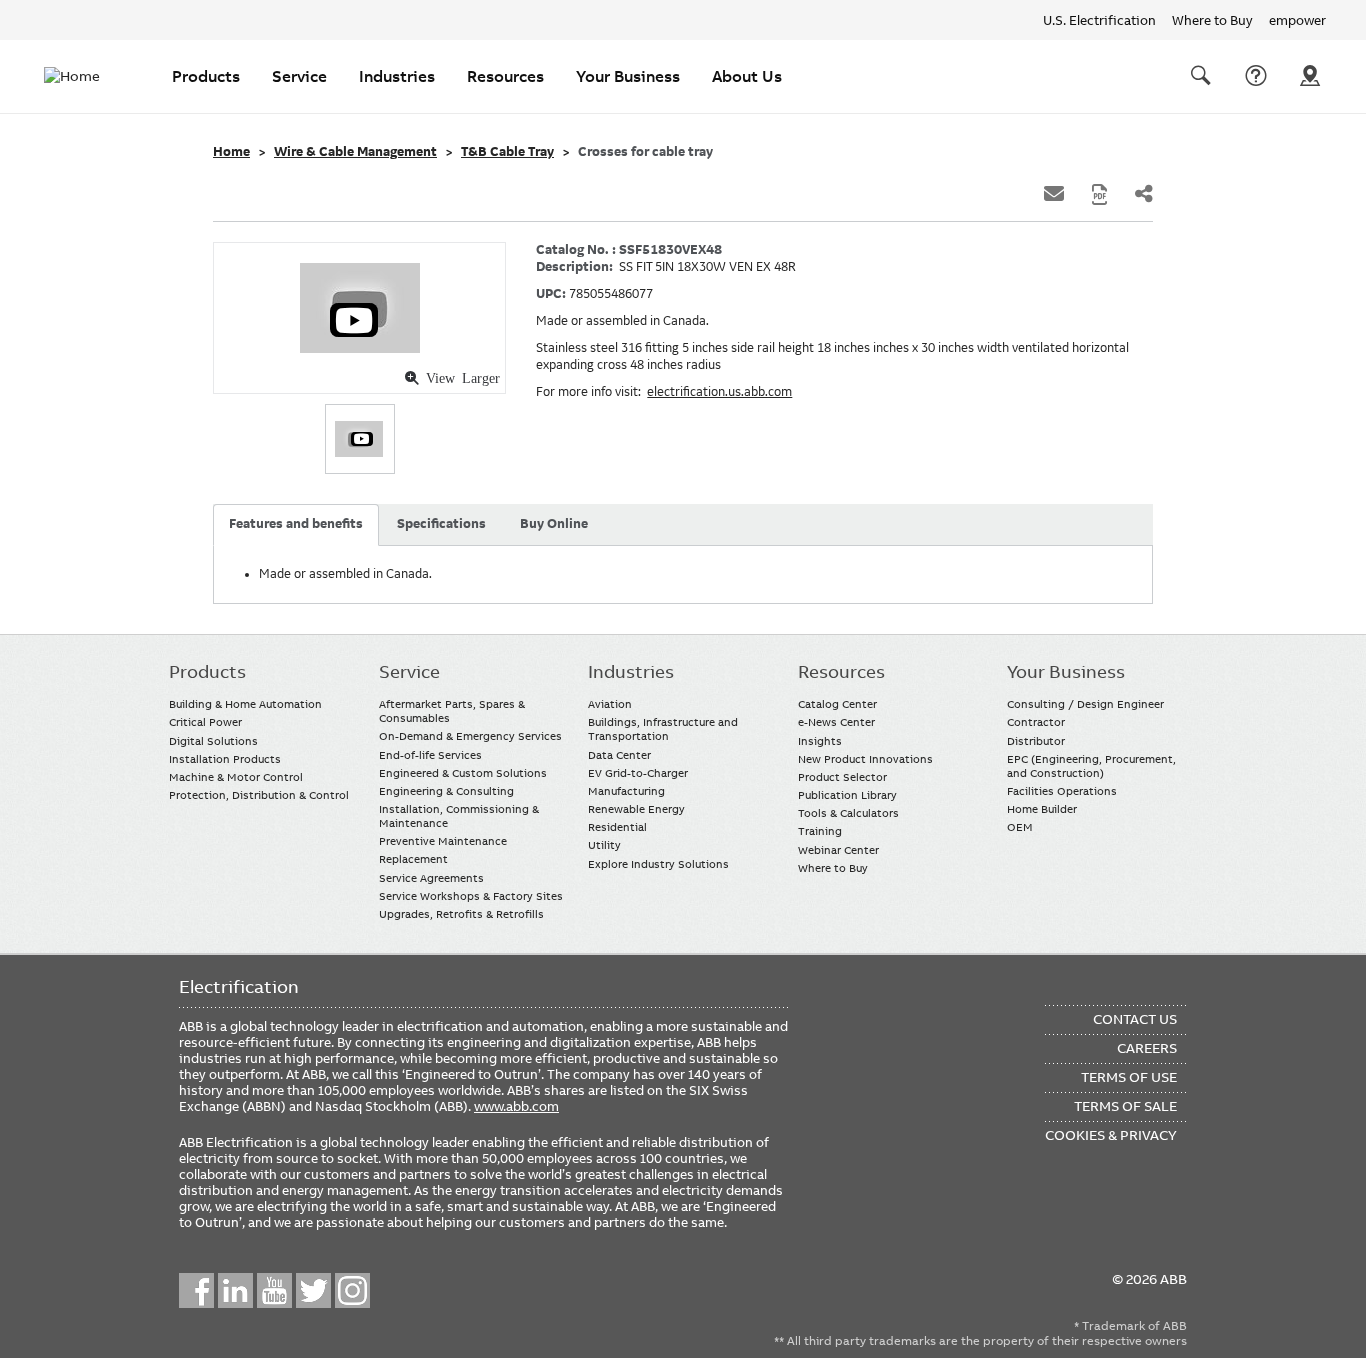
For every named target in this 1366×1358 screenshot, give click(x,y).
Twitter (313, 1290)
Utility (604, 845)
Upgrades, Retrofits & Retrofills (461, 914)
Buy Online (554, 524)
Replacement (413, 859)
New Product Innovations (865, 759)
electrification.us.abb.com (719, 392)
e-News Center (836, 722)
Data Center (619, 755)
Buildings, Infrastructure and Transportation (663, 729)
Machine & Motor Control (236, 777)
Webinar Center (838, 850)
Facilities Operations (1062, 791)
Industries (397, 76)
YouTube (274, 1290)
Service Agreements (431, 878)
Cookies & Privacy (1111, 1135)
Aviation (610, 704)
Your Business (628, 76)
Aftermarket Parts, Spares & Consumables (452, 711)
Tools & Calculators (848, 813)
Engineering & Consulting (446, 791)
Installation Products (225, 759)
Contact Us (1256, 76)
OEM (1020, 827)
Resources (505, 76)
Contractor (1036, 722)
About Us (747, 76)
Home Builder (1042, 809)
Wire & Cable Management (355, 152)
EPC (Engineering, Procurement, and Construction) (1091, 766)
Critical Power (205, 722)
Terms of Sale (1125, 1106)
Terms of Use (1129, 1077)
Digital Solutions (213, 741)
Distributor (1036, 741)
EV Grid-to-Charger (638, 773)
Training (820, 831)
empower (1297, 20)
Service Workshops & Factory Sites (471, 896)
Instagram (352, 1290)
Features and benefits (296, 524)
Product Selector (842, 777)
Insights (820, 741)
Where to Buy (1212, 20)
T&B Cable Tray (507, 152)
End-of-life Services (430, 755)
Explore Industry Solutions (658, 864)
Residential (617, 827)
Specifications (441, 524)
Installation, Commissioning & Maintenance (459, 816)
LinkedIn (235, 1290)
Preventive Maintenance (443, 841)
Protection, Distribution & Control (259, 795)
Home (231, 152)
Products (206, 76)
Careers (1147, 1048)
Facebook (196, 1290)
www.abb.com (516, 1106)
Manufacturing (626, 791)
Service (299, 76)
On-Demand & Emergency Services (470, 736)
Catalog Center (837, 704)
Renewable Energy (636, 809)
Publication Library (847, 795)
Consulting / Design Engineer (1085, 704)
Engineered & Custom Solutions (463, 773)
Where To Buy (1310, 76)
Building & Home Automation (245, 704)
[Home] (84, 76)
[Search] (1201, 76)
